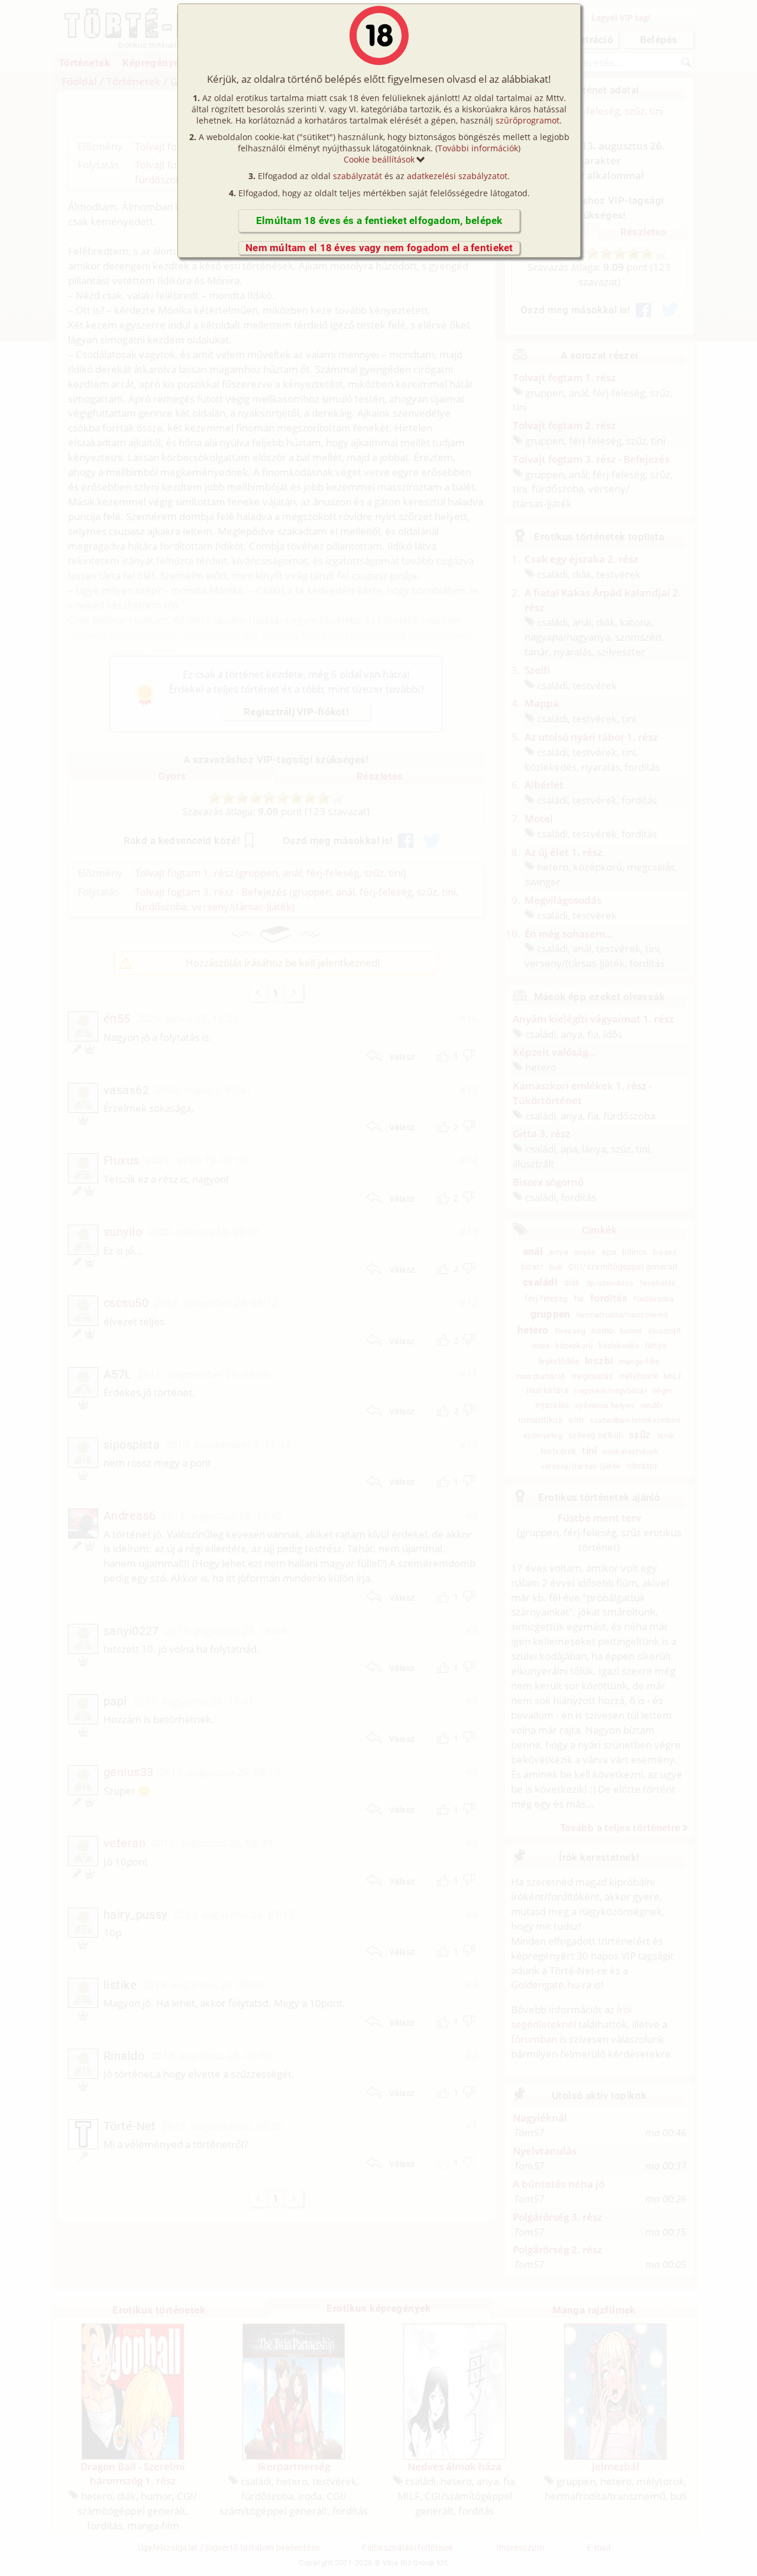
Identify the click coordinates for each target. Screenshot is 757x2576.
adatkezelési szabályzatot (457, 176)
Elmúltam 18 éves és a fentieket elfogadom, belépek (379, 220)
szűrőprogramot (528, 120)
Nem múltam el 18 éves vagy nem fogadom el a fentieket (379, 248)
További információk (478, 148)
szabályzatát (358, 176)
